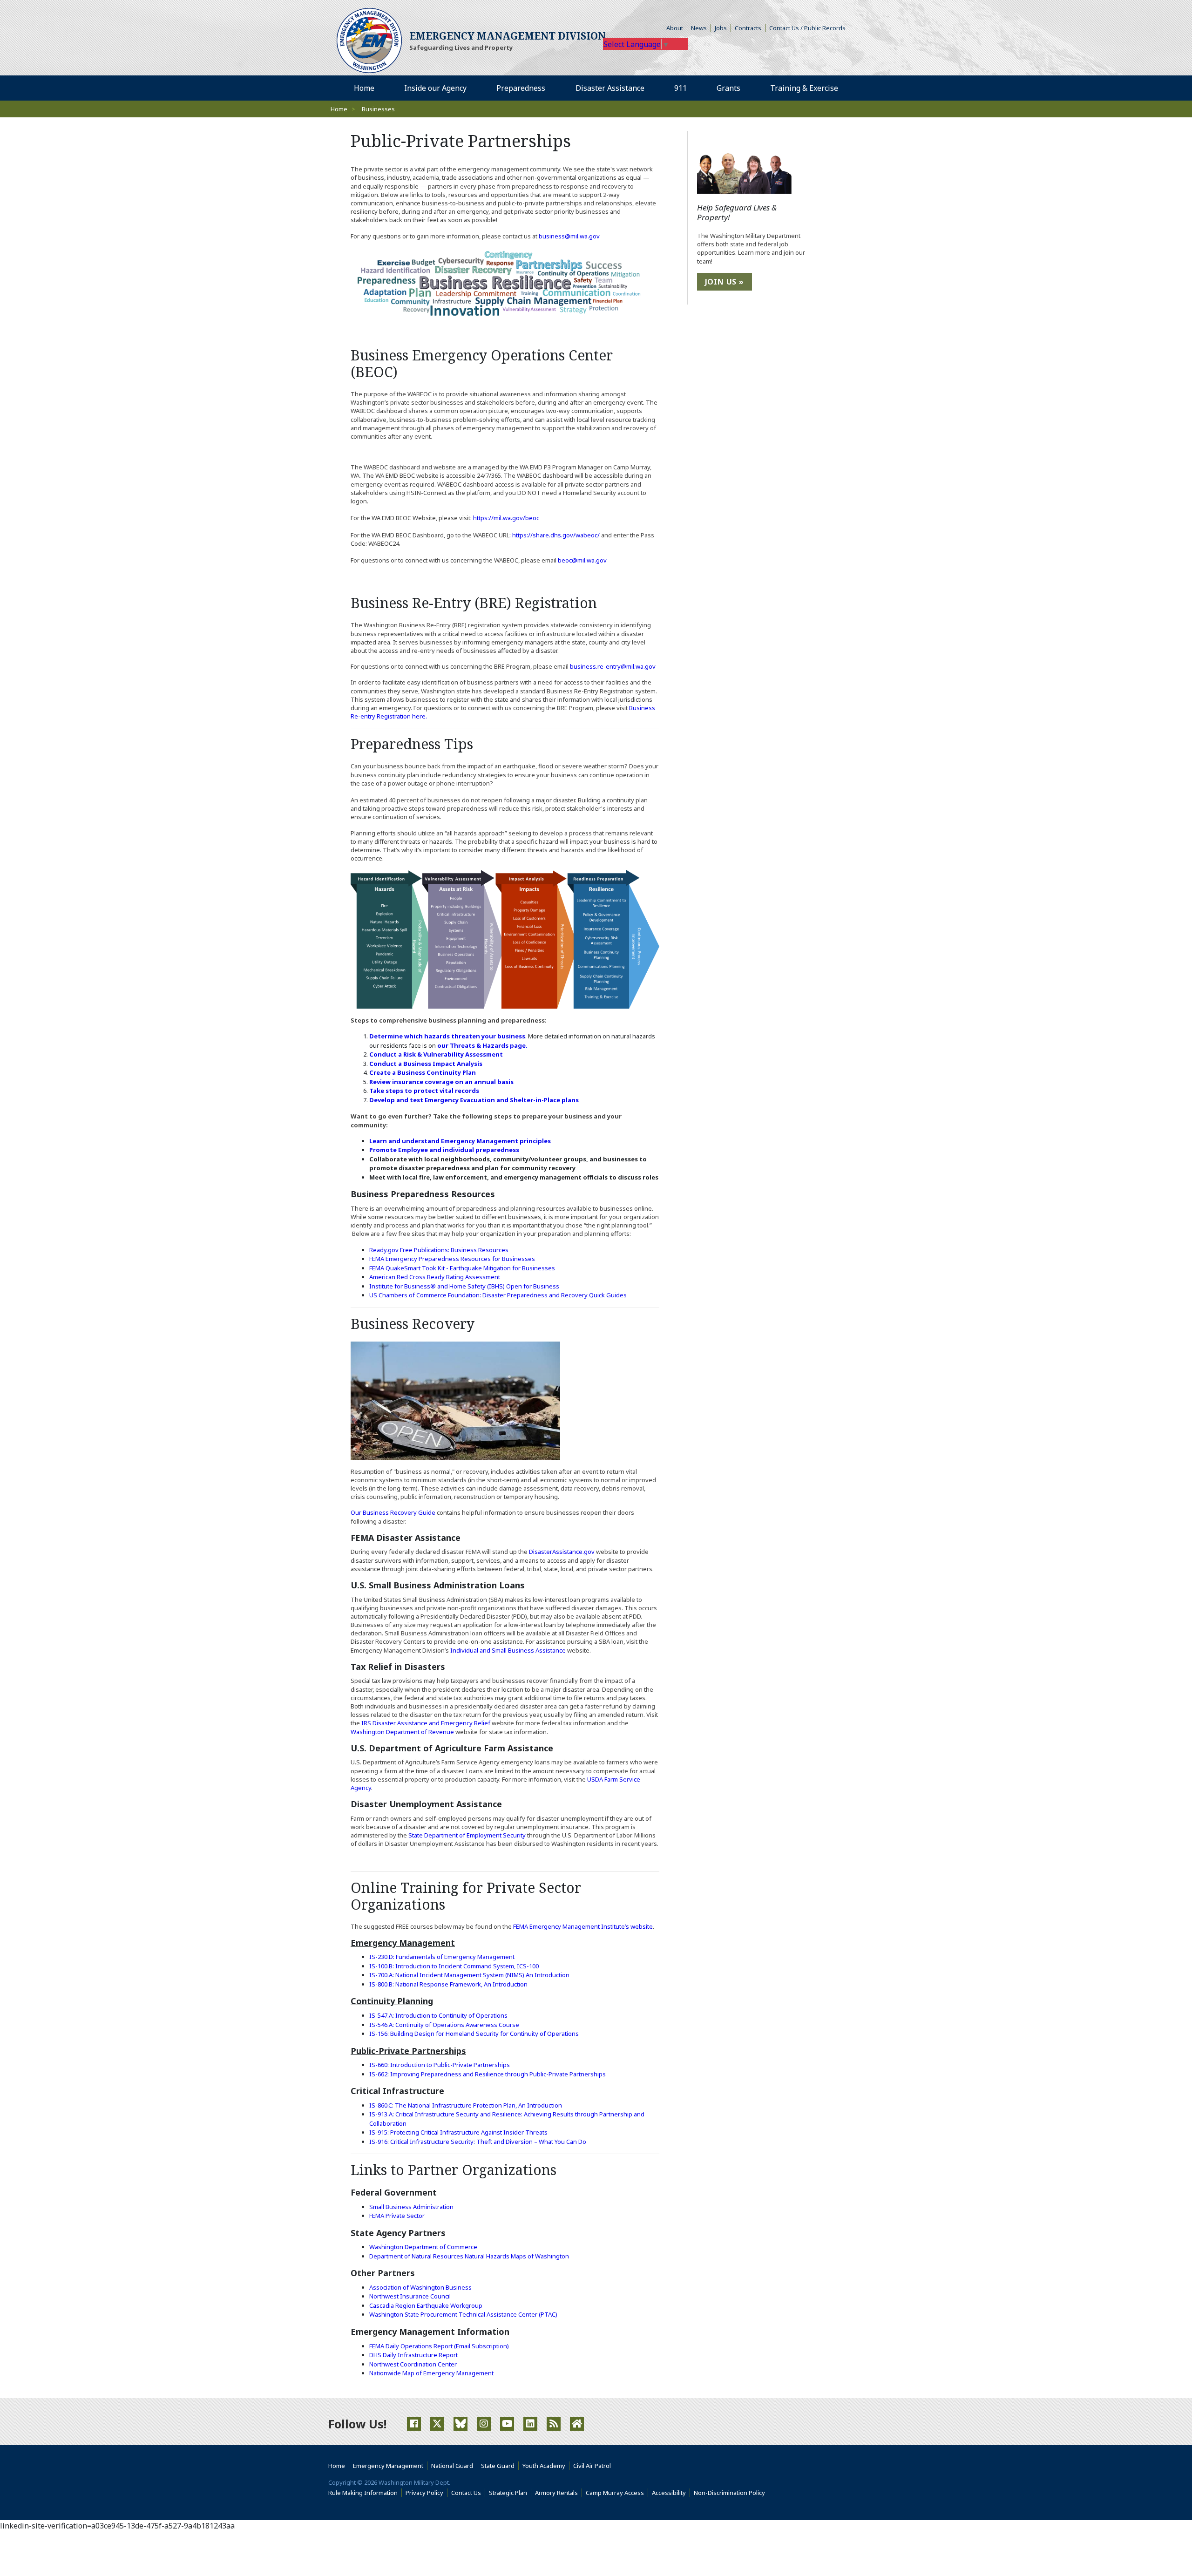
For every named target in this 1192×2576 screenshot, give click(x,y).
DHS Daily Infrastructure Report (413, 2355)
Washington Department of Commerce (423, 2247)
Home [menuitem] (364, 88)
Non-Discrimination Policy (731, 2493)
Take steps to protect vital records (424, 1091)
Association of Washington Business (420, 2287)
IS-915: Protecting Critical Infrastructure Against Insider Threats (458, 2132)
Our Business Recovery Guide (394, 1512)
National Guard (452, 2466)
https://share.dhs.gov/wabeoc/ (556, 535)
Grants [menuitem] (728, 88)
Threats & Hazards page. (489, 1045)
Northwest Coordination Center (413, 2364)
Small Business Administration (411, 2207)
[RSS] (554, 2424)
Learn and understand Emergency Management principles (460, 1141)
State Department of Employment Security (467, 1835)
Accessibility (671, 2493)
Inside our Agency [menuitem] (435, 88)
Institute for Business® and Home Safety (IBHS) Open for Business (464, 1286)
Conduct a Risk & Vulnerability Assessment (436, 1054)
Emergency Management (388, 2466)
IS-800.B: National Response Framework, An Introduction (448, 1984)
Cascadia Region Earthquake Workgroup (426, 2305)
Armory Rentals (556, 2493)
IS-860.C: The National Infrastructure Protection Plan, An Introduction (466, 2105)
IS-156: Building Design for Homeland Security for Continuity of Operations (474, 2034)
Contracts (748, 28)
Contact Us (466, 2493)
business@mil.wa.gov (569, 236)
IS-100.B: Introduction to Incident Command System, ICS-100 (454, 1966)
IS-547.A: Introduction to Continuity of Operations (438, 2015)
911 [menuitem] (681, 88)
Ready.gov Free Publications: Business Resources (439, 1250)
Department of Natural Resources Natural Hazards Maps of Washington (469, 2256)
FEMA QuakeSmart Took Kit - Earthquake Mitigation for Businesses (462, 1268)
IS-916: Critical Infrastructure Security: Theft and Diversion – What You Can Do (478, 2142)
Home (339, 109)
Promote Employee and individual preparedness (444, 1150)
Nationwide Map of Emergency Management (431, 2373)
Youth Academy (544, 2466)
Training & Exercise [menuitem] (804, 88)
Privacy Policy (424, 2493)
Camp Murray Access (617, 2493)
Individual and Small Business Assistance (508, 1650)
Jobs (721, 28)
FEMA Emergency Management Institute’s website (583, 1926)
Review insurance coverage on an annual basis (441, 1082)
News (699, 28)
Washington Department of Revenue (402, 1732)
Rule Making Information (363, 2493)
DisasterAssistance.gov (562, 1552)
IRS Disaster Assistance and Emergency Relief (426, 1723)
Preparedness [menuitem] (521, 88)
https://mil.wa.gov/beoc (506, 518)
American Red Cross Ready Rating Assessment (435, 1277)
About (677, 28)
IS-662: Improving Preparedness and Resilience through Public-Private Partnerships (488, 2074)
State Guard (498, 2466)
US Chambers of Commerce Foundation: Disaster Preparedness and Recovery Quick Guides (498, 1295)
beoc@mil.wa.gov (582, 560)
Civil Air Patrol (594, 2466)
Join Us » (725, 282)
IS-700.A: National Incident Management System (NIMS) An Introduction (469, 1975)
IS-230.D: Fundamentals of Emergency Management (442, 1957)
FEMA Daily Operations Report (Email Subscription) (439, 2346)
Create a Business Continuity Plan (423, 1072)
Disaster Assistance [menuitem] (610, 88)
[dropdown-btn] (472, 88)
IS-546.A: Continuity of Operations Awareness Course (444, 2025)
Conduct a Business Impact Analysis (426, 1064)
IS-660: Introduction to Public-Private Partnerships (440, 2065)
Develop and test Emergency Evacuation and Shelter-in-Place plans (474, 1100)
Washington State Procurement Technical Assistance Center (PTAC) (463, 2314)
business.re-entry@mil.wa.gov (613, 666)
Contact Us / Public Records (807, 28)
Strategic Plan (508, 2493)
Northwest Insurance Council (410, 2296)
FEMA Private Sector (397, 2216)
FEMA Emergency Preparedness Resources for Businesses (452, 1259)
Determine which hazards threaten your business (447, 1036)
